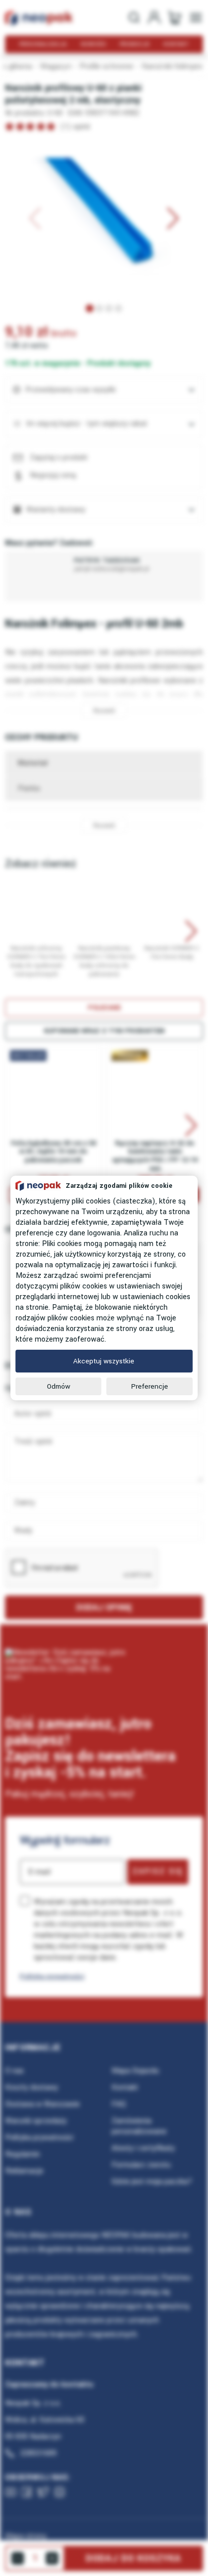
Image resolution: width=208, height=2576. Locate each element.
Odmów (59, 1386)
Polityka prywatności (52, 1976)
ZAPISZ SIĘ (158, 1871)
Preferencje (150, 1386)
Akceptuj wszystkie (104, 1361)
